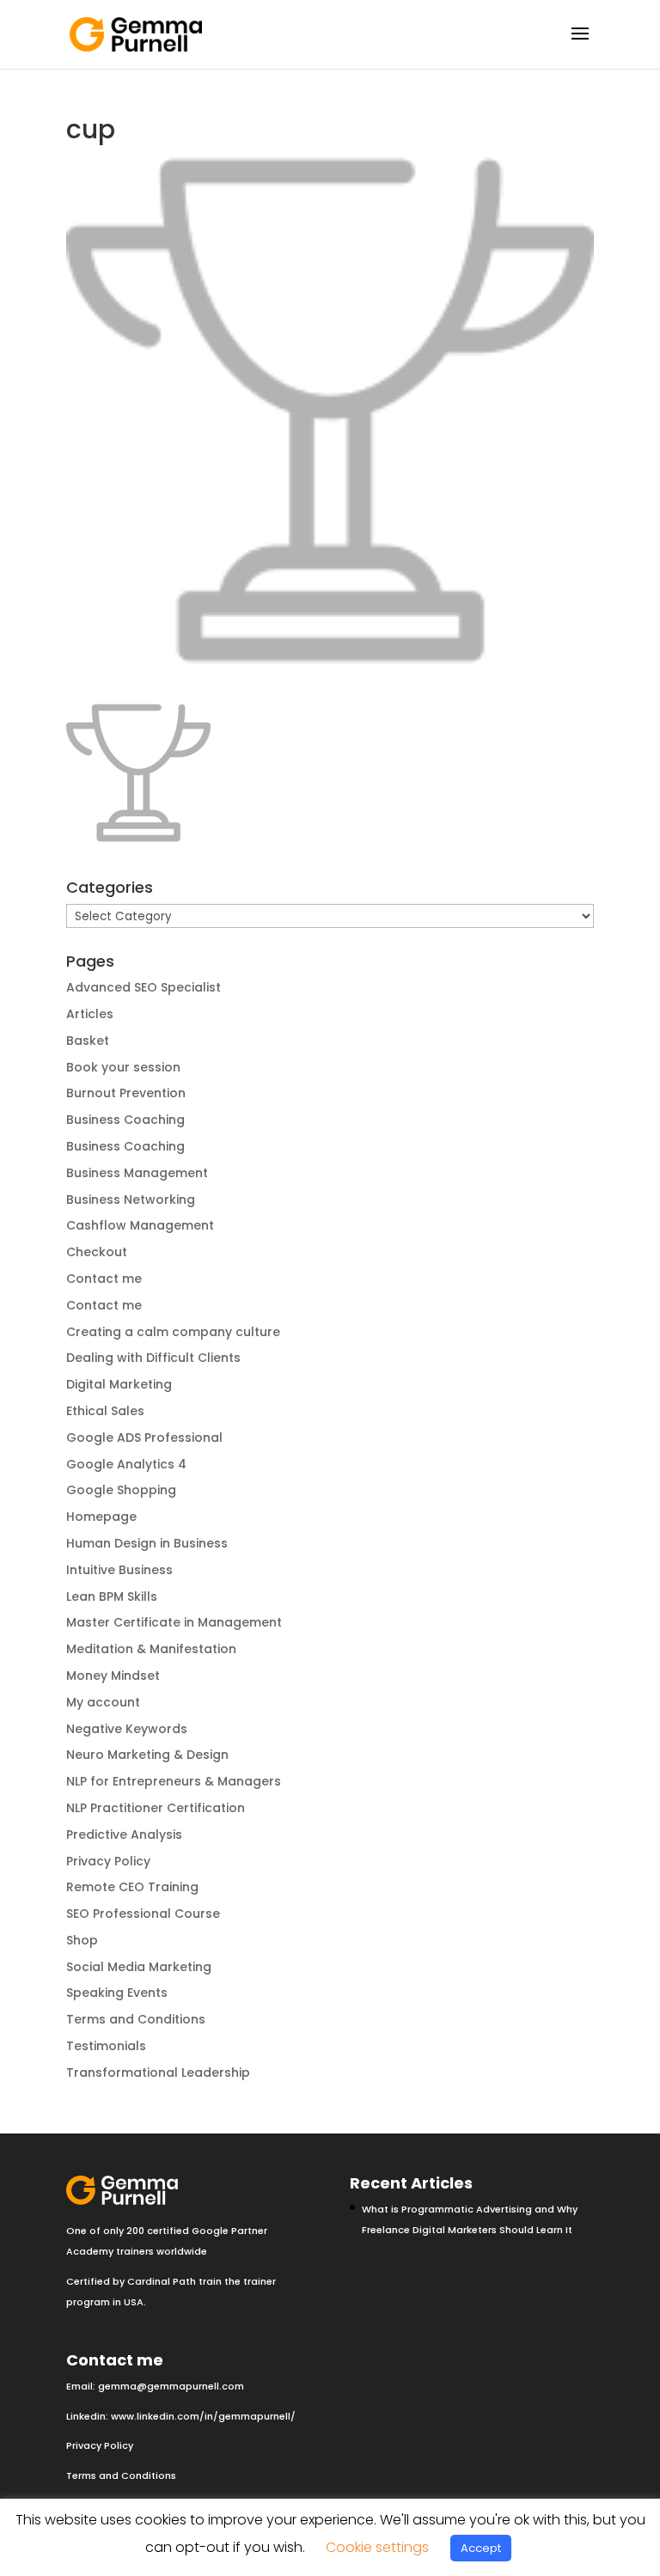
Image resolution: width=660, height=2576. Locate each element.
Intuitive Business (119, 1570)
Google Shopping (121, 1490)
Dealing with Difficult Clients (153, 1358)
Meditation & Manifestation (151, 1649)
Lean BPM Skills (112, 1596)
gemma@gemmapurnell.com (171, 2386)
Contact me (104, 1279)
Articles (90, 1014)
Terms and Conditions (136, 2019)
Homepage (101, 1517)
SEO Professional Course (143, 1914)
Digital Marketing (119, 1384)
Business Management (137, 1173)
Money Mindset (113, 1676)
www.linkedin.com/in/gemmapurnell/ (203, 2416)
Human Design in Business (147, 1543)
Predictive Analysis (124, 1834)
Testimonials (106, 2046)
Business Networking (131, 1199)
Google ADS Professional (144, 1438)
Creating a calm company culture (173, 1332)
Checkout (97, 1252)
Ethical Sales (105, 1411)
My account (103, 1702)
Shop (82, 1940)
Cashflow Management (140, 1225)
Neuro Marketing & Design (147, 1755)
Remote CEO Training (132, 1887)
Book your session (123, 1067)
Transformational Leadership (158, 2072)
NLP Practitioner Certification (156, 1808)
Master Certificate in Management (174, 1622)
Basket (88, 1041)
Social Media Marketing (139, 1967)
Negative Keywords (127, 1729)
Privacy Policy (108, 1861)
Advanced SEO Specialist (144, 987)
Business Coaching (125, 1120)
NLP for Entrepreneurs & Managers (174, 1781)
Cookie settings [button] (377, 2547)
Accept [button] (481, 2548)
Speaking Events (117, 1993)
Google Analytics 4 (126, 1464)
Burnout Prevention (126, 1093)
